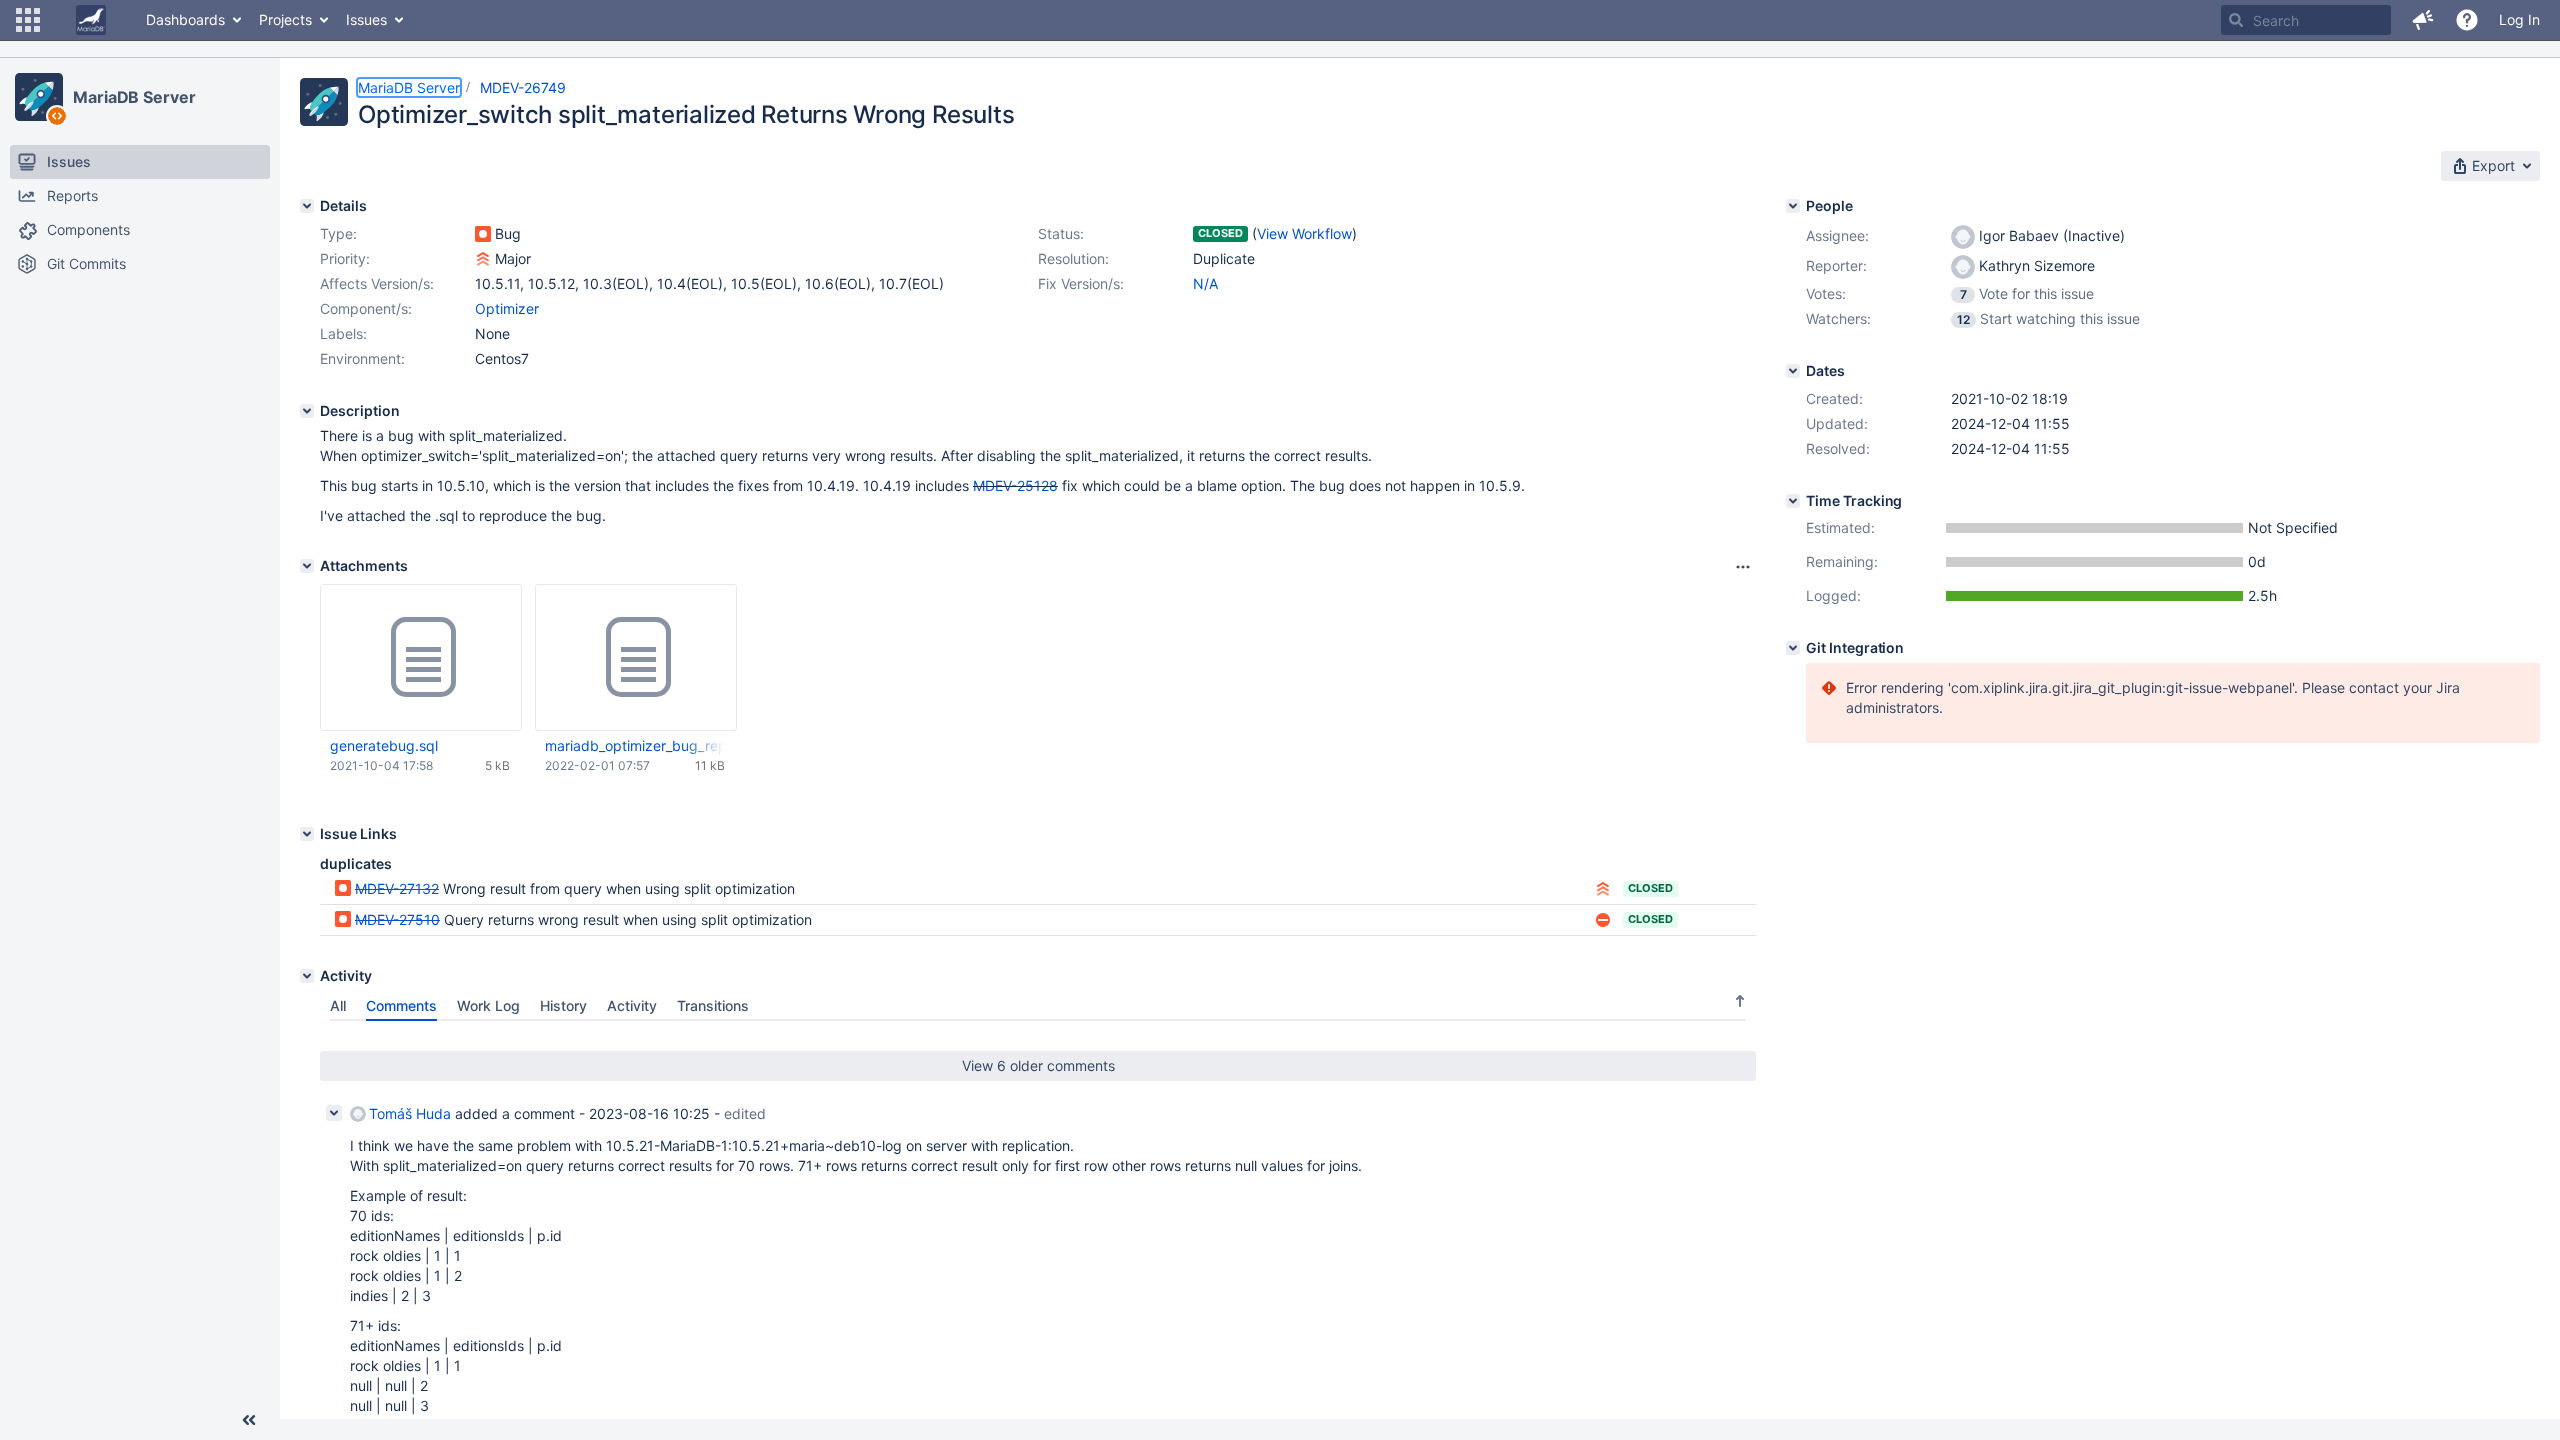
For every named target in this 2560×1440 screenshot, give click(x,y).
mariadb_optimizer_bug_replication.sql (635, 745)
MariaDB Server (134, 97)
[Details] (307, 206)
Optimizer (507, 308)
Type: (338, 233)
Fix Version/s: (1081, 283)
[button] (28, 20)
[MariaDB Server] (39, 97)
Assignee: (1837, 235)
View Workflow (1304, 233)
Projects (285, 19)
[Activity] (307, 976)
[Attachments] (307, 566)
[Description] (307, 411)
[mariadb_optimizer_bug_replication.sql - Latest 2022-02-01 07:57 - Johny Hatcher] (636, 658)
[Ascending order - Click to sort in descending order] (1740, 1001)
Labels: (343, 333)
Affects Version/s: (377, 283)
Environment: (362, 358)
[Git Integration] (1793, 648)
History (563, 1005)
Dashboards (185, 19)
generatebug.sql (384, 745)
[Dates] (1793, 371)
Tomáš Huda (410, 1113)
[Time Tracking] (1793, 501)
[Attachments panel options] (1743, 567)
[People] (1793, 206)
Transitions (713, 1005)
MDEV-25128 (1015, 485)
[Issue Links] (307, 834)
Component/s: (366, 308)
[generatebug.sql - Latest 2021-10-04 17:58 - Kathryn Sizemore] (421, 658)
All (338, 1005)
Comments (401, 1005)
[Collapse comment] (334, 1113)
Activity (632, 1005)
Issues (366, 19)
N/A (1205, 283)
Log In (2519, 19)
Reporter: (1836, 265)
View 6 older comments (1038, 1065)
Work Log (488, 1005)
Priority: (345, 258)
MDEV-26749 (523, 87)
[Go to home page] (91, 20)
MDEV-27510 (397, 919)
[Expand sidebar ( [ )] (249, 1420)
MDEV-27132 (397, 888)
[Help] (2467, 20)
